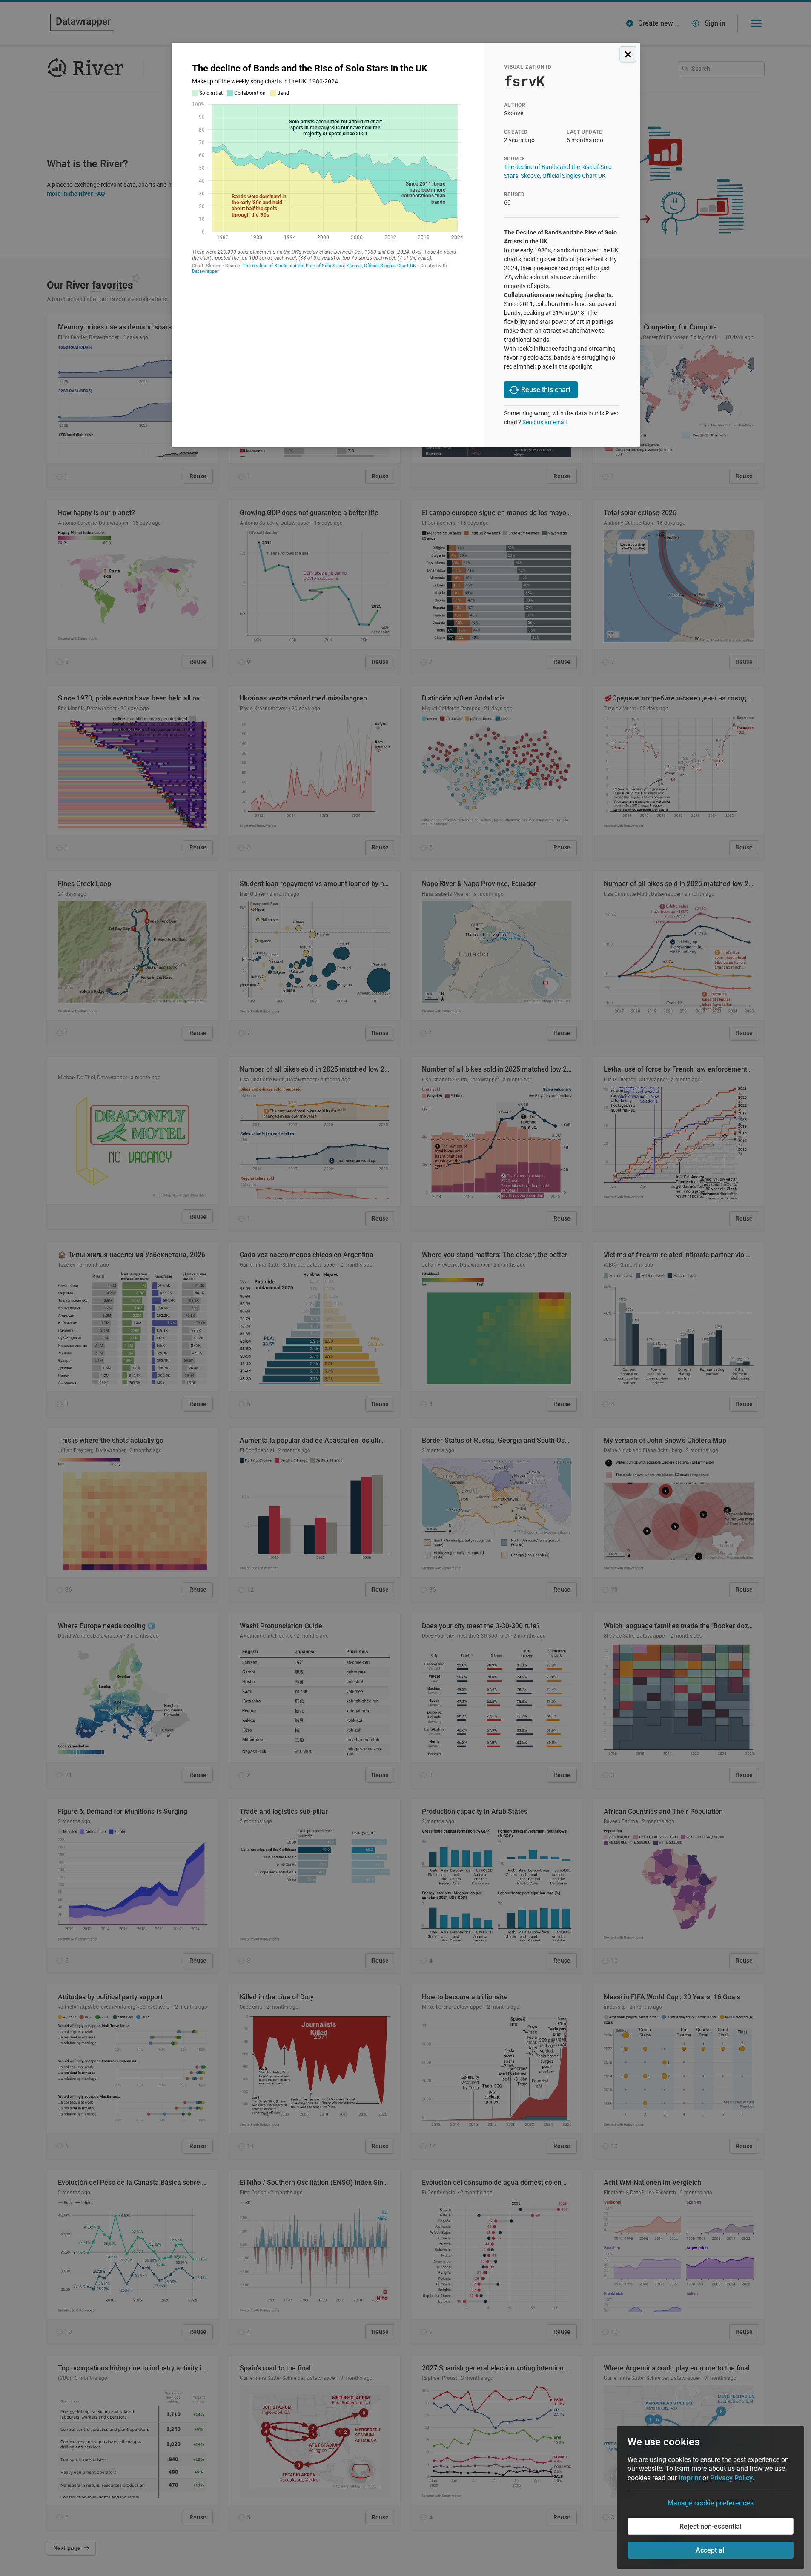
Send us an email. (545, 422)
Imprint (690, 2478)
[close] (628, 54)
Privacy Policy (731, 2478)
